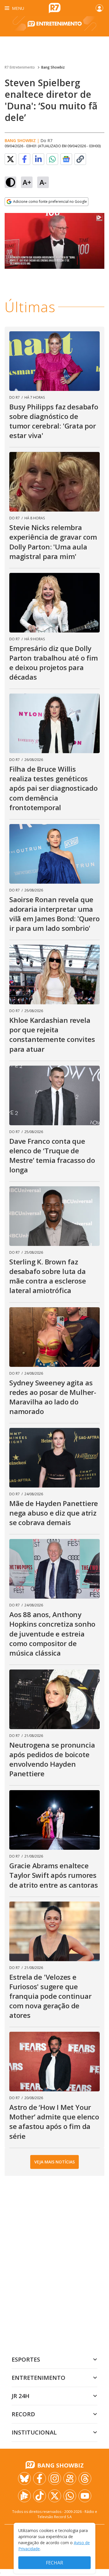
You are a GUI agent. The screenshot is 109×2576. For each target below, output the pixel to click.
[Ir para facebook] (40, 2478)
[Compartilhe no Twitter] (10, 159)
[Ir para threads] (85, 2478)
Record (23, 2414)
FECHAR (54, 2563)
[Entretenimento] (54, 26)
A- (43, 182)
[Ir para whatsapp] (70, 2496)
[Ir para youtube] (85, 2496)
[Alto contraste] (10, 182)
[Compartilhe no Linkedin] (38, 159)
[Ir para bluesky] (24, 2478)
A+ (27, 182)
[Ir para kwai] (70, 2478)
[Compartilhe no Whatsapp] (52, 159)
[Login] (99, 8)
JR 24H (20, 2396)
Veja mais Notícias (54, 2162)
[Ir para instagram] (55, 2478)
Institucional (34, 2432)
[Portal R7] (55, 8)
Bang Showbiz (53, 67)
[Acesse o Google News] (66, 159)
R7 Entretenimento (20, 67)
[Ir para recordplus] (24, 2496)
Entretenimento (39, 2378)
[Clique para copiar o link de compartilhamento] (80, 159)
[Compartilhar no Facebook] (24, 159)
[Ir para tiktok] (40, 2496)
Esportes (26, 2359)
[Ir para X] (55, 2496)
